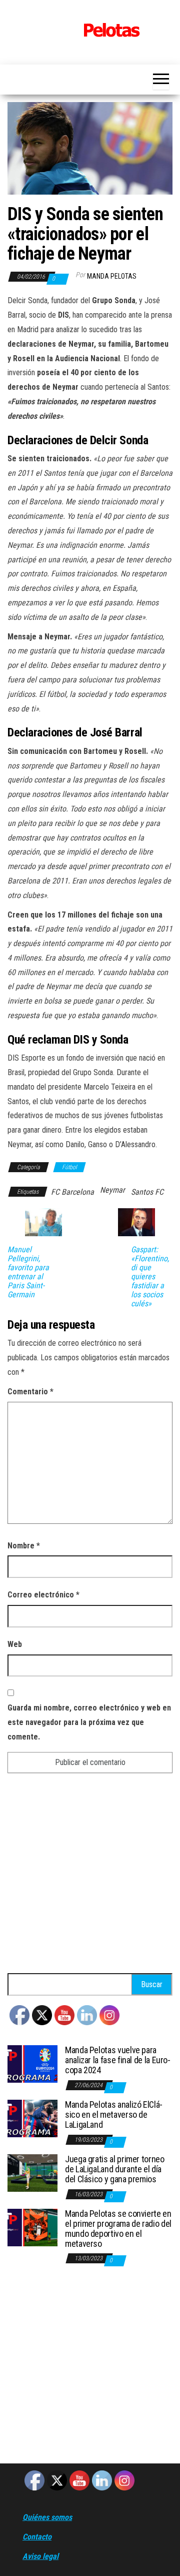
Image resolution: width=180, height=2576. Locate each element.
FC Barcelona (72, 1192)
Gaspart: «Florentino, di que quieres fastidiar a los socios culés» (150, 1277)
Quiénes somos (47, 2517)
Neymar (112, 1190)
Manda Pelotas (112, 276)
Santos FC (147, 1192)
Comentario (30, 1392)
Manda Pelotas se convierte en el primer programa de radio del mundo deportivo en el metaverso (118, 2228)
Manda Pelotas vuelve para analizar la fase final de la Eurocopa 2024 (118, 2060)
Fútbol (69, 1167)
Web (15, 1644)
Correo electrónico (43, 1595)
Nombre (24, 1546)
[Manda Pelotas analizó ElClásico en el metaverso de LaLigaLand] (32, 2118)
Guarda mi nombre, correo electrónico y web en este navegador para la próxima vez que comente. (89, 1722)
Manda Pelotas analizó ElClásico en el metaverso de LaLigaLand (114, 2114)
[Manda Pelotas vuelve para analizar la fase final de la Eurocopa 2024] (32, 2063)
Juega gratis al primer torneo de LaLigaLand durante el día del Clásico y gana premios (115, 2169)
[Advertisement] (90, 1878)
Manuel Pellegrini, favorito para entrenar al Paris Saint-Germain (28, 1272)
